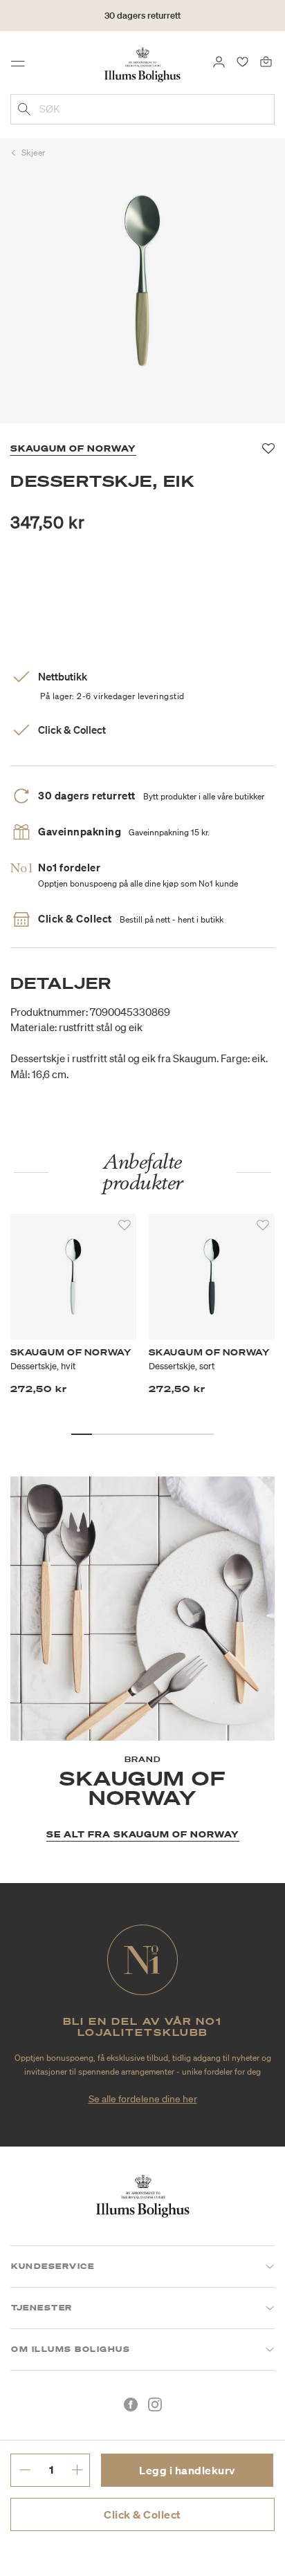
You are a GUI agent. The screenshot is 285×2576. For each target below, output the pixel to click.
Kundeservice (53, 2266)
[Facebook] (131, 2404)
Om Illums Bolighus (71, 2349)
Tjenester (42, 2308)
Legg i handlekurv (187, 2470)
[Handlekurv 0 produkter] (266, 61)
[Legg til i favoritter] (125, 1225)
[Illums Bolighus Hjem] (142, 64)
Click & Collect (142, 2514)
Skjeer (34, 152)
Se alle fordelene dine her (143, 2099)
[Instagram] (155, 2404)
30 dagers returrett (142, 16)
